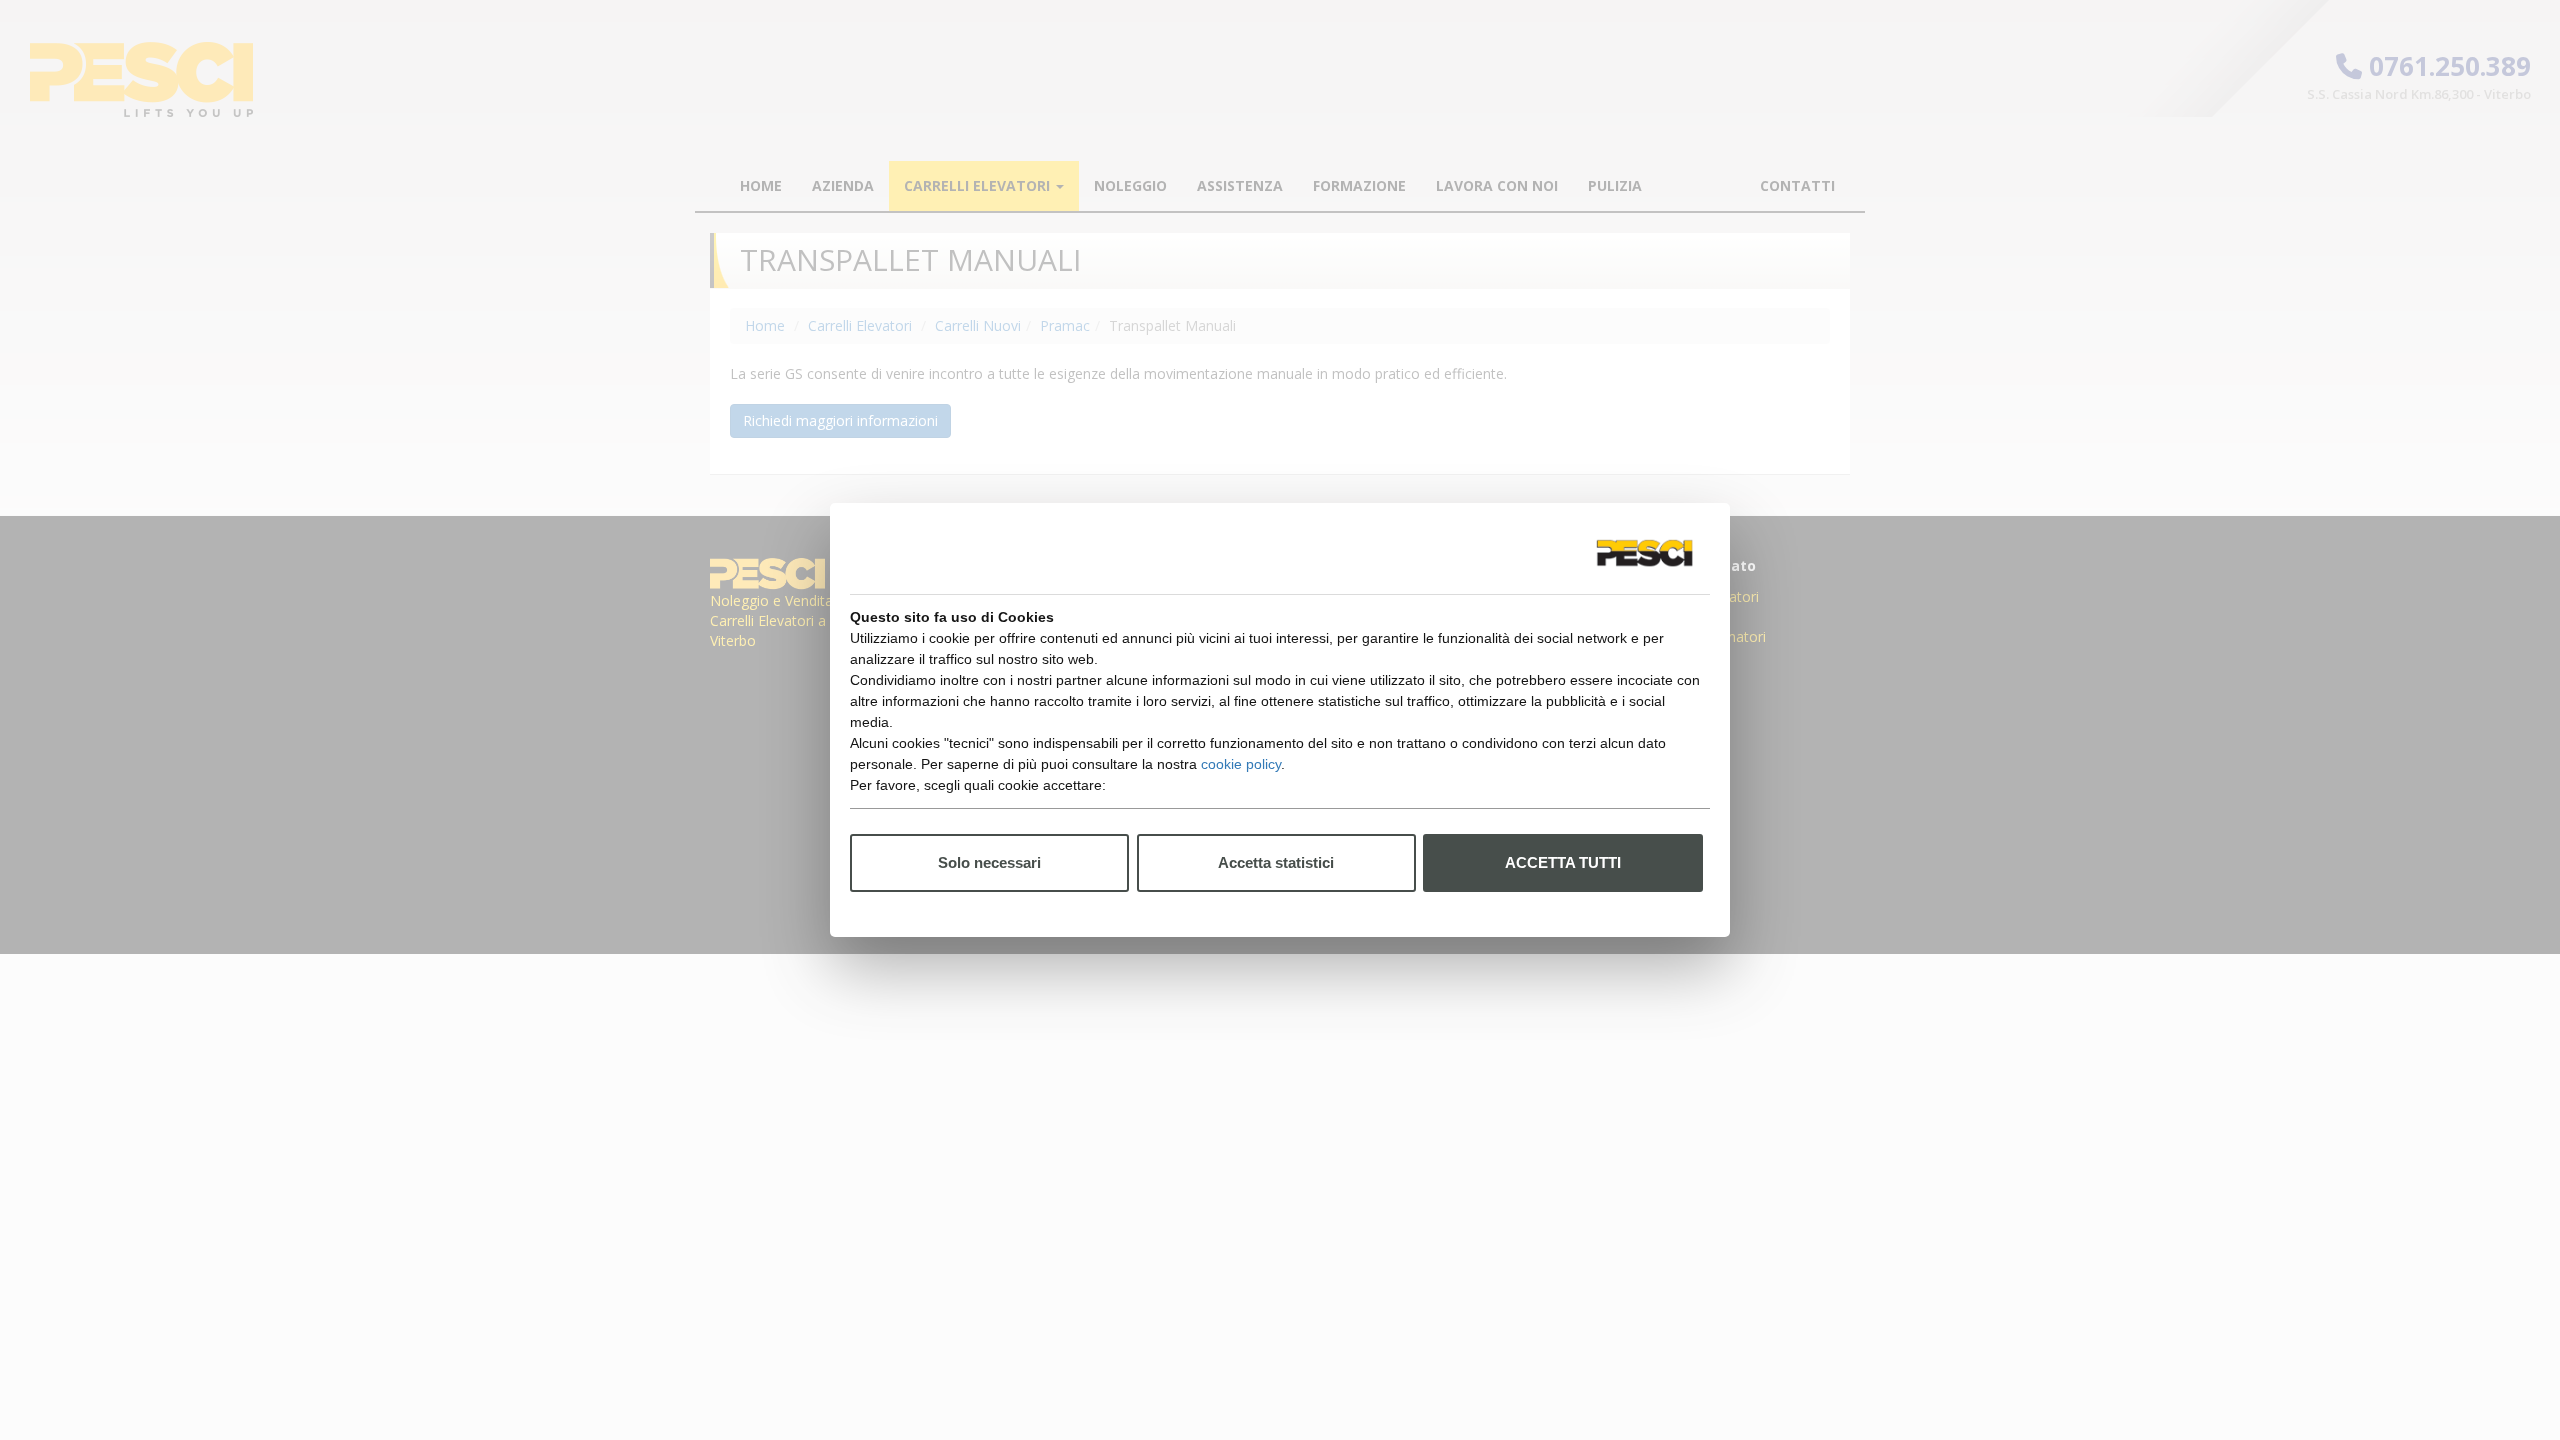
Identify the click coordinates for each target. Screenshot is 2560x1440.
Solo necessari (989, 862)
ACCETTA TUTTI (1563, 862)
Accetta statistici (1276, 862)
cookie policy (1241, 764)
